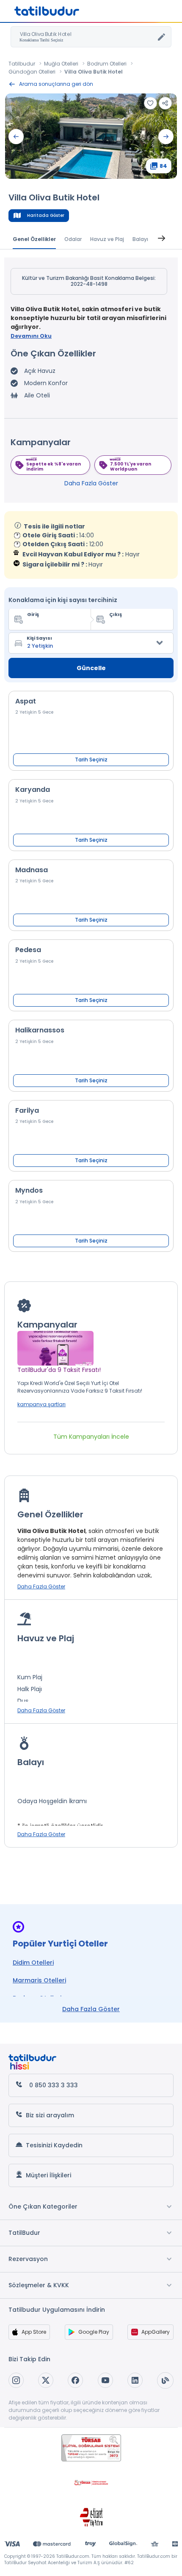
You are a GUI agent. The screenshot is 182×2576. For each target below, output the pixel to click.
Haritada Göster (46, 215)
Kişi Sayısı (39, 638)
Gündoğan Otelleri (32, 72)
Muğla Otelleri (61, 64)
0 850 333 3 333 (54, 2085)
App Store (34, 2332)
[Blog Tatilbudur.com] (165, 2380)
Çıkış (116, 614)
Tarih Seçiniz (91, 760)
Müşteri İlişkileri (48, 2175)
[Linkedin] (135, 2380)
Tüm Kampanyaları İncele (91, 1437)
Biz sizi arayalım (50, 2115)
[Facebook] (75, 2380)
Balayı (140, 239)
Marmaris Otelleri (39, 1980)
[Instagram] (16, 2380)
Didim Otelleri (33, 1963)
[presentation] (16, 137)
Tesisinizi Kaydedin (54, 2145)
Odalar (73, 239)
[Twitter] (46, 2380)
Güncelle (91, 668)
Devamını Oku (31, 336)
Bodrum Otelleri (107, 64)
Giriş (33, 614)
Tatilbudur (22, 64)
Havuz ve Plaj (107, 239)
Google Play (94, 2332)
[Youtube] (105, 2380)
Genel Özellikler (34, 239)
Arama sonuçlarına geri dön (56, 84)
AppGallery (156, 2332)
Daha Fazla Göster (91, 483)
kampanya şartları (41, 1404)
